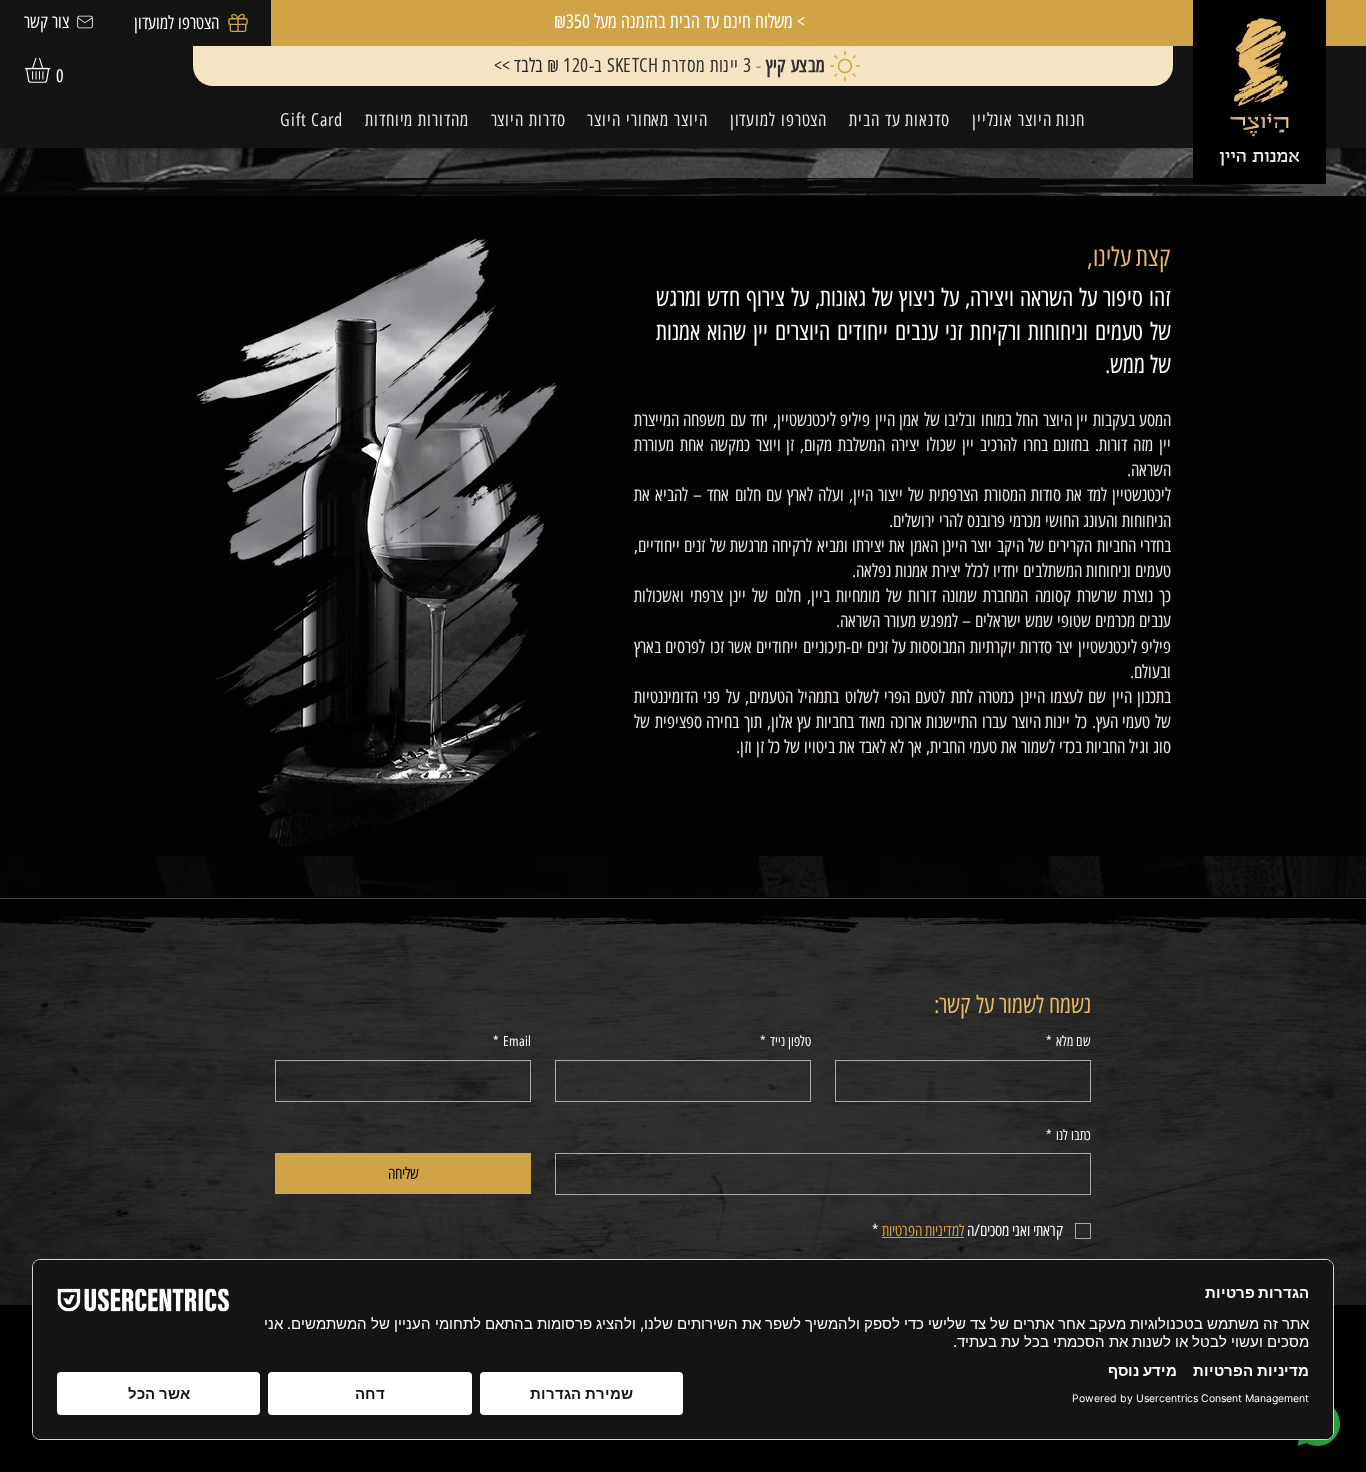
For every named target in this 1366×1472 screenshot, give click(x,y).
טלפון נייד (785, 1041)
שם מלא (1068, 1041)
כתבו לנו (1068, 1135)
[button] (52, 70)
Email (512, 1041)
